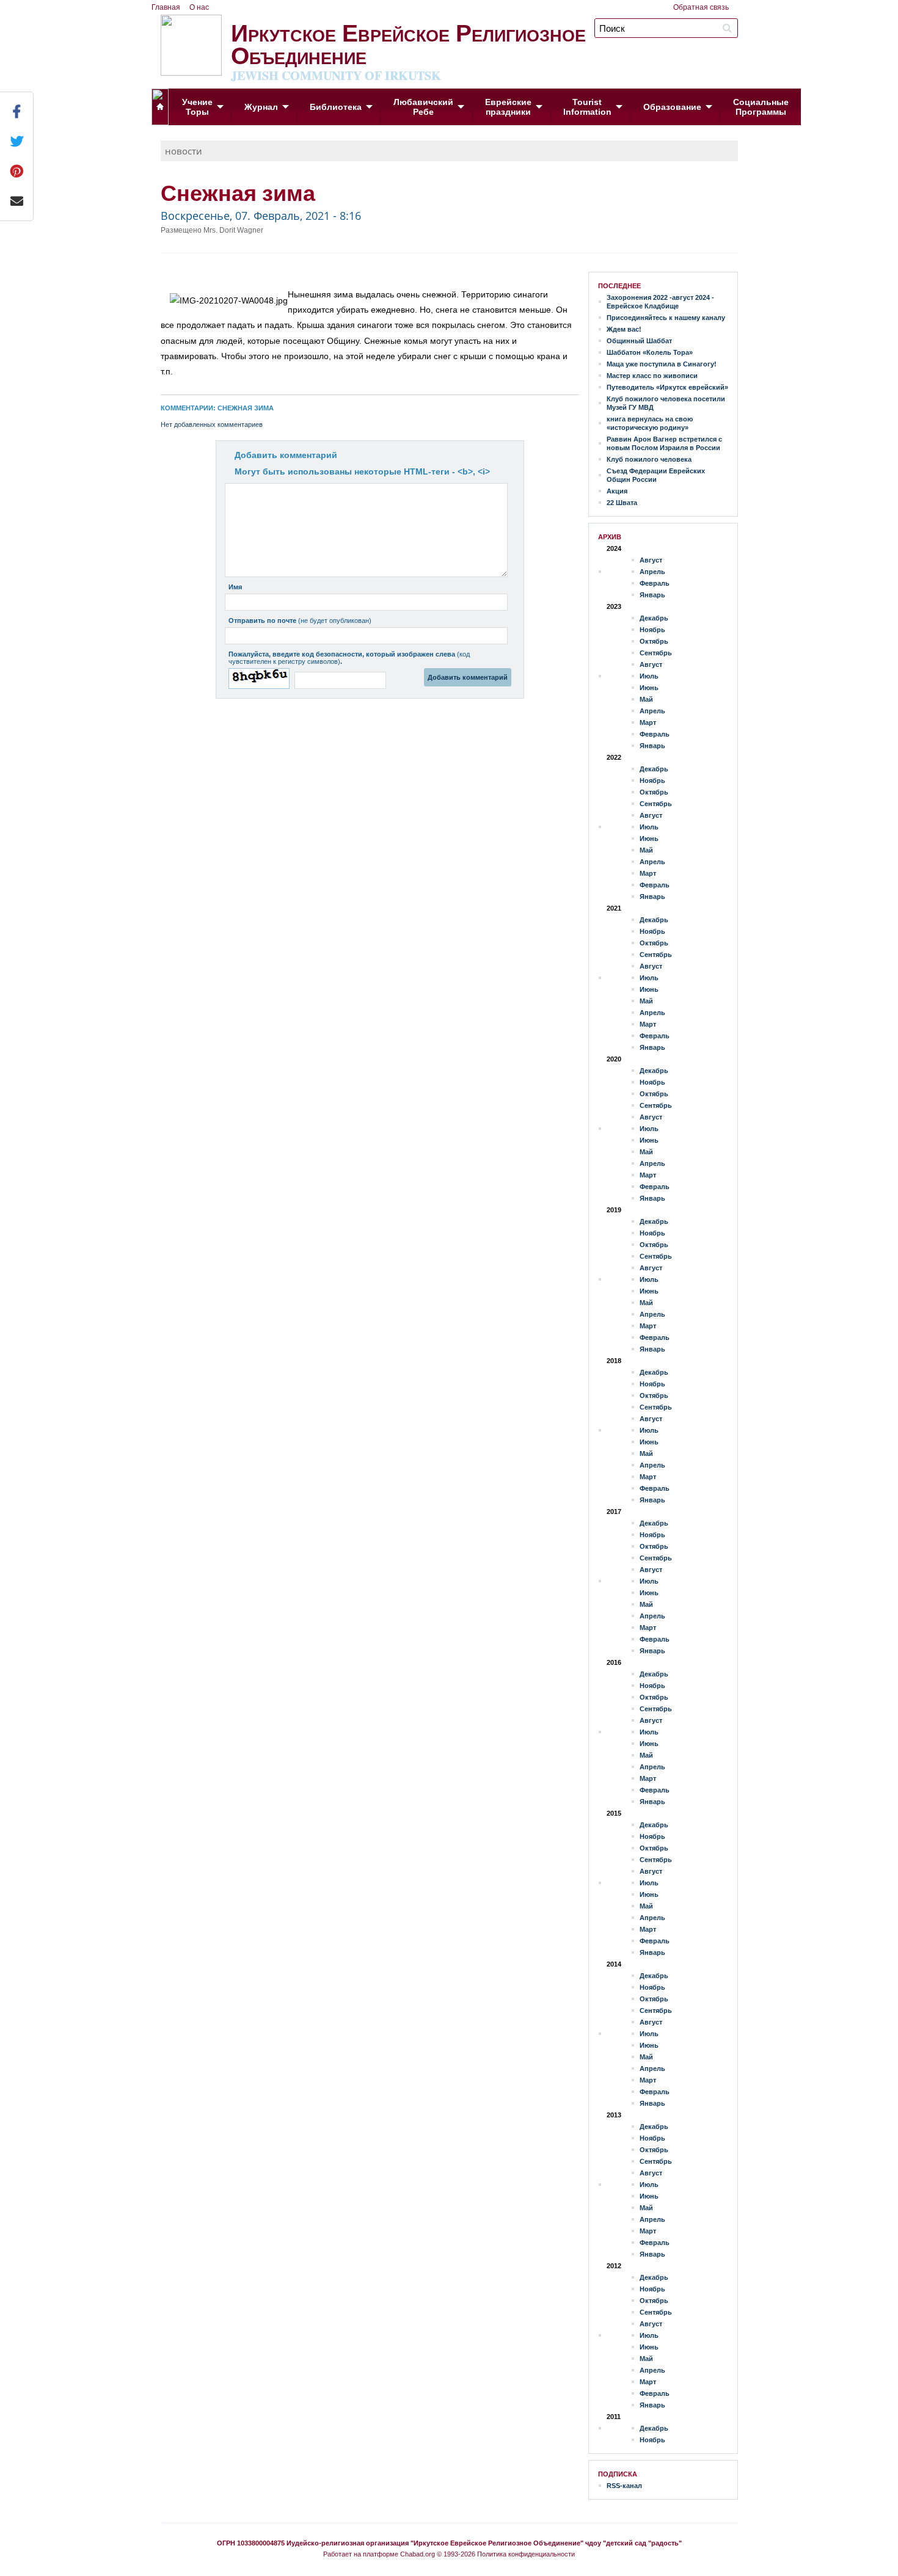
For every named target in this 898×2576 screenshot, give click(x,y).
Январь (652, 595)
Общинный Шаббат (639, 341)
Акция (617, 491)
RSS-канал (624, 2486)
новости (184, 151)
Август (651, 560)
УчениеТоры (197, 107)
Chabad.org (418, 2554)
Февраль (655, 583)
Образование (672, 107)
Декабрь (654, 618)
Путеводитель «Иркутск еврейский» (667, 387)
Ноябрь (652, 630)
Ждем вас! (624, 329)
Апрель (652, 572)
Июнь (649, 688)
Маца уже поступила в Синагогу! (662, 364)
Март (648, 722)
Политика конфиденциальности (526, 2554)
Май (646, 699)
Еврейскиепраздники (508, 107)
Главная (166, 7)
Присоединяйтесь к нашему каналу (666, 318)
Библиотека (336, 107)
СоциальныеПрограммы (761, 107)
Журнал (261, 107)
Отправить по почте (300, 620)
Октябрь (654, 641)
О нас (199, 7)
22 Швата (622, 503)
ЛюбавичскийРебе (423, 107)
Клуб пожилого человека (649, 459)
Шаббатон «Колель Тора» (650, 352)
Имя (235, 587)
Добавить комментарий (286, 455)
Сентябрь (656, 653)
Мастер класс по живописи (652, 376)
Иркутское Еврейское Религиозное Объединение (408, 49)
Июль (649, 676)
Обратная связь (701, 7)
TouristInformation (587, 107)
